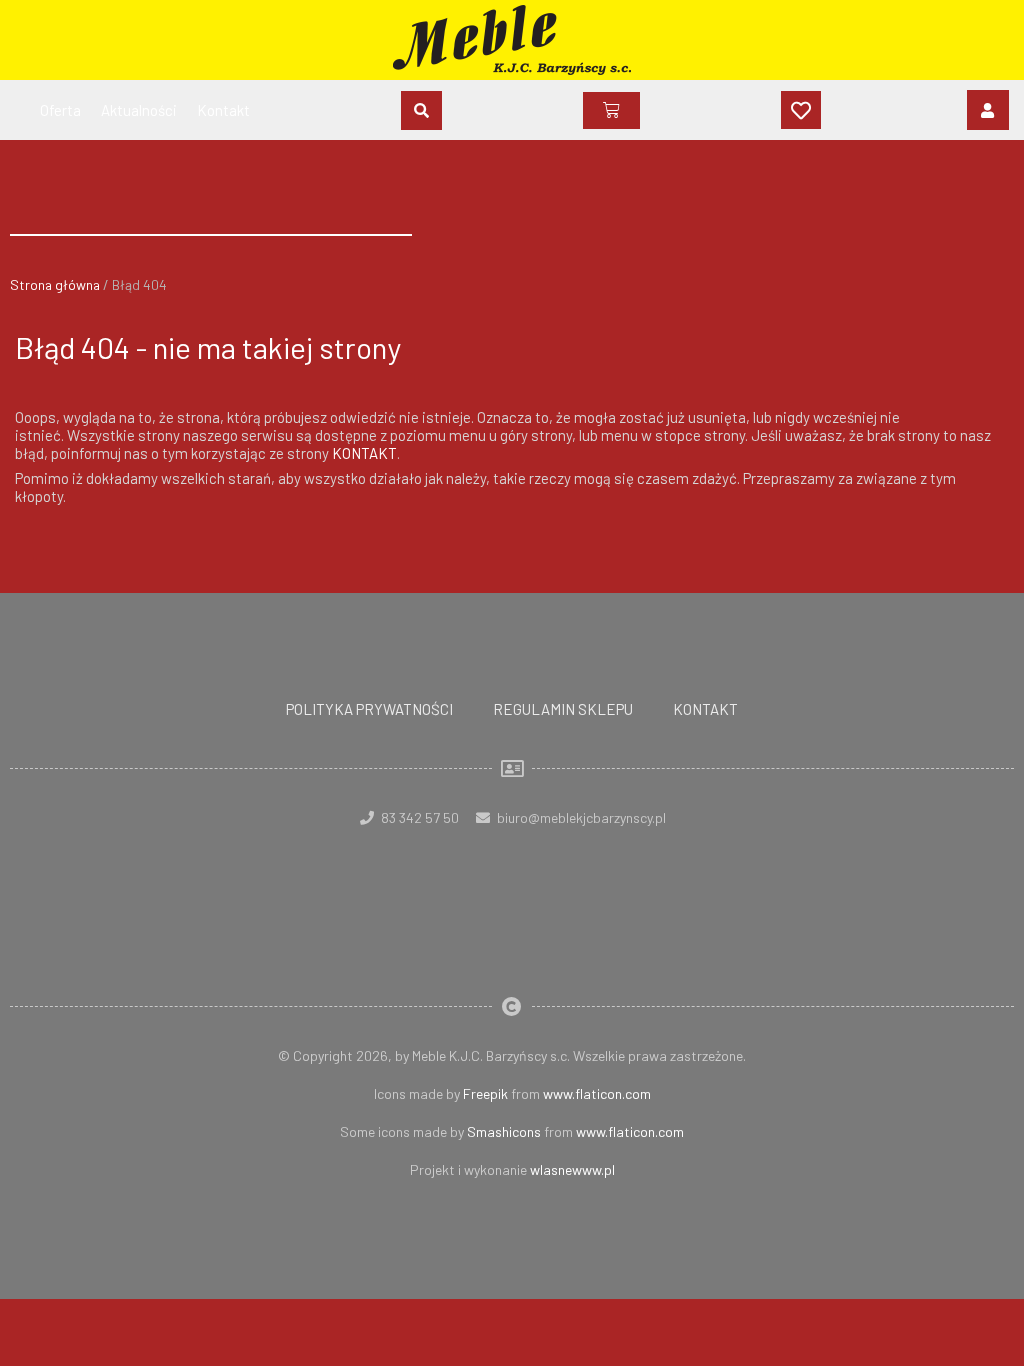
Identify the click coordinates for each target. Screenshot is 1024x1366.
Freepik (485, 1093)
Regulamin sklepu (563, 709)
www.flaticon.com (597, 1093)
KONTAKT (364, 453)
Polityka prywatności (369, 709)
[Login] (988, 110)
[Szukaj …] (421, 110)
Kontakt (705, 709)
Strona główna (55, 284)
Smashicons (504, 1131)
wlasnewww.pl (572, 1169)
